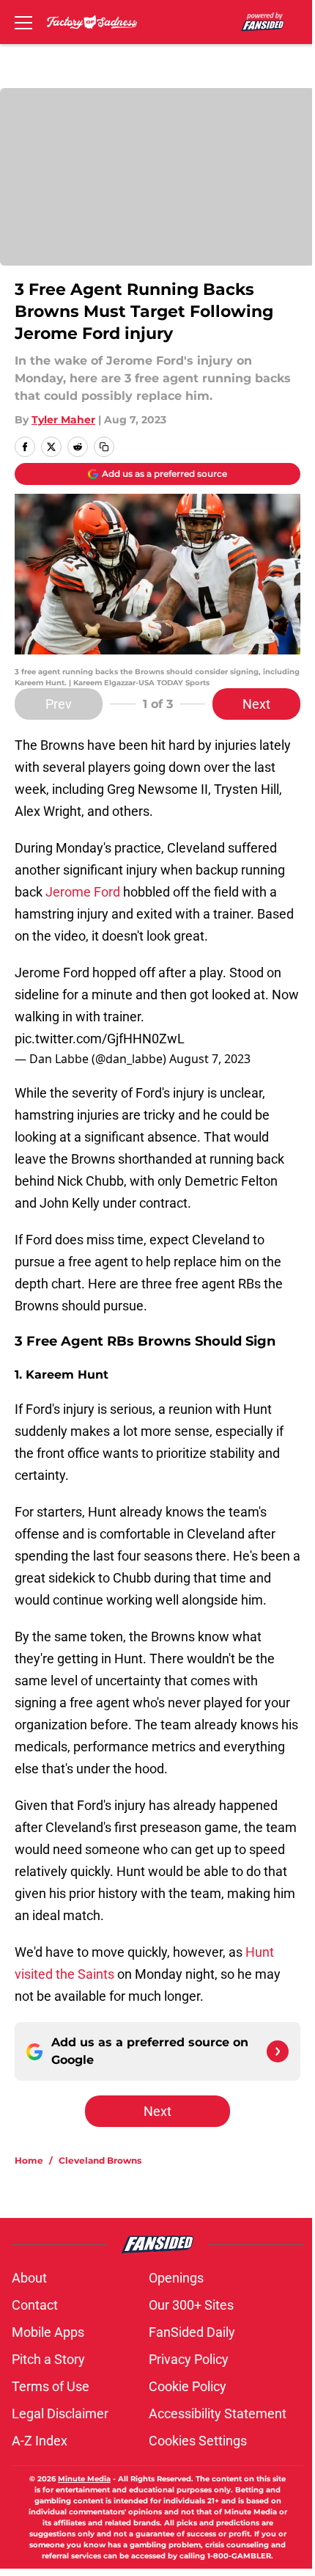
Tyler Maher (63, 420)
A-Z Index (40, 2441)
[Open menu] (23, 22)
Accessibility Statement (218, 2413)
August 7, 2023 (210, 1059)
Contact (35, 2305)
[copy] (104, 447)
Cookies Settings (198, 2441)
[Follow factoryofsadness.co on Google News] (278, 2051)
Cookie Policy (188, 2386)
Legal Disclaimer (60, 2413)
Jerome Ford (83, 892)
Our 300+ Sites (191, 2305)
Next (256, 704)
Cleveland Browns (100, 2160)
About (29, 2278)
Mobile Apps (48, 2332)
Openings (176, 2278)
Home (29, 2160)
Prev (59, 704)
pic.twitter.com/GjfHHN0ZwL (100, 1039)
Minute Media (84, 2479)
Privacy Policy (189, 2359)
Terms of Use (51, 2386)
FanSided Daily (192, 2332)
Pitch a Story (48, 2359)
